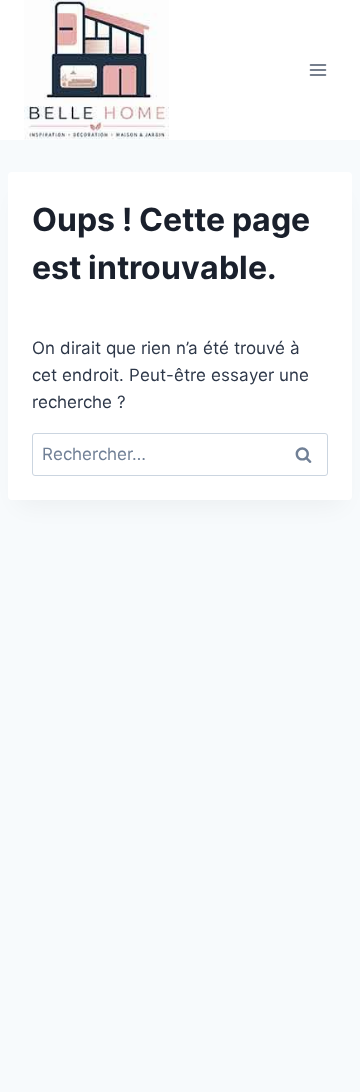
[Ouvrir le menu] (317, 69)
